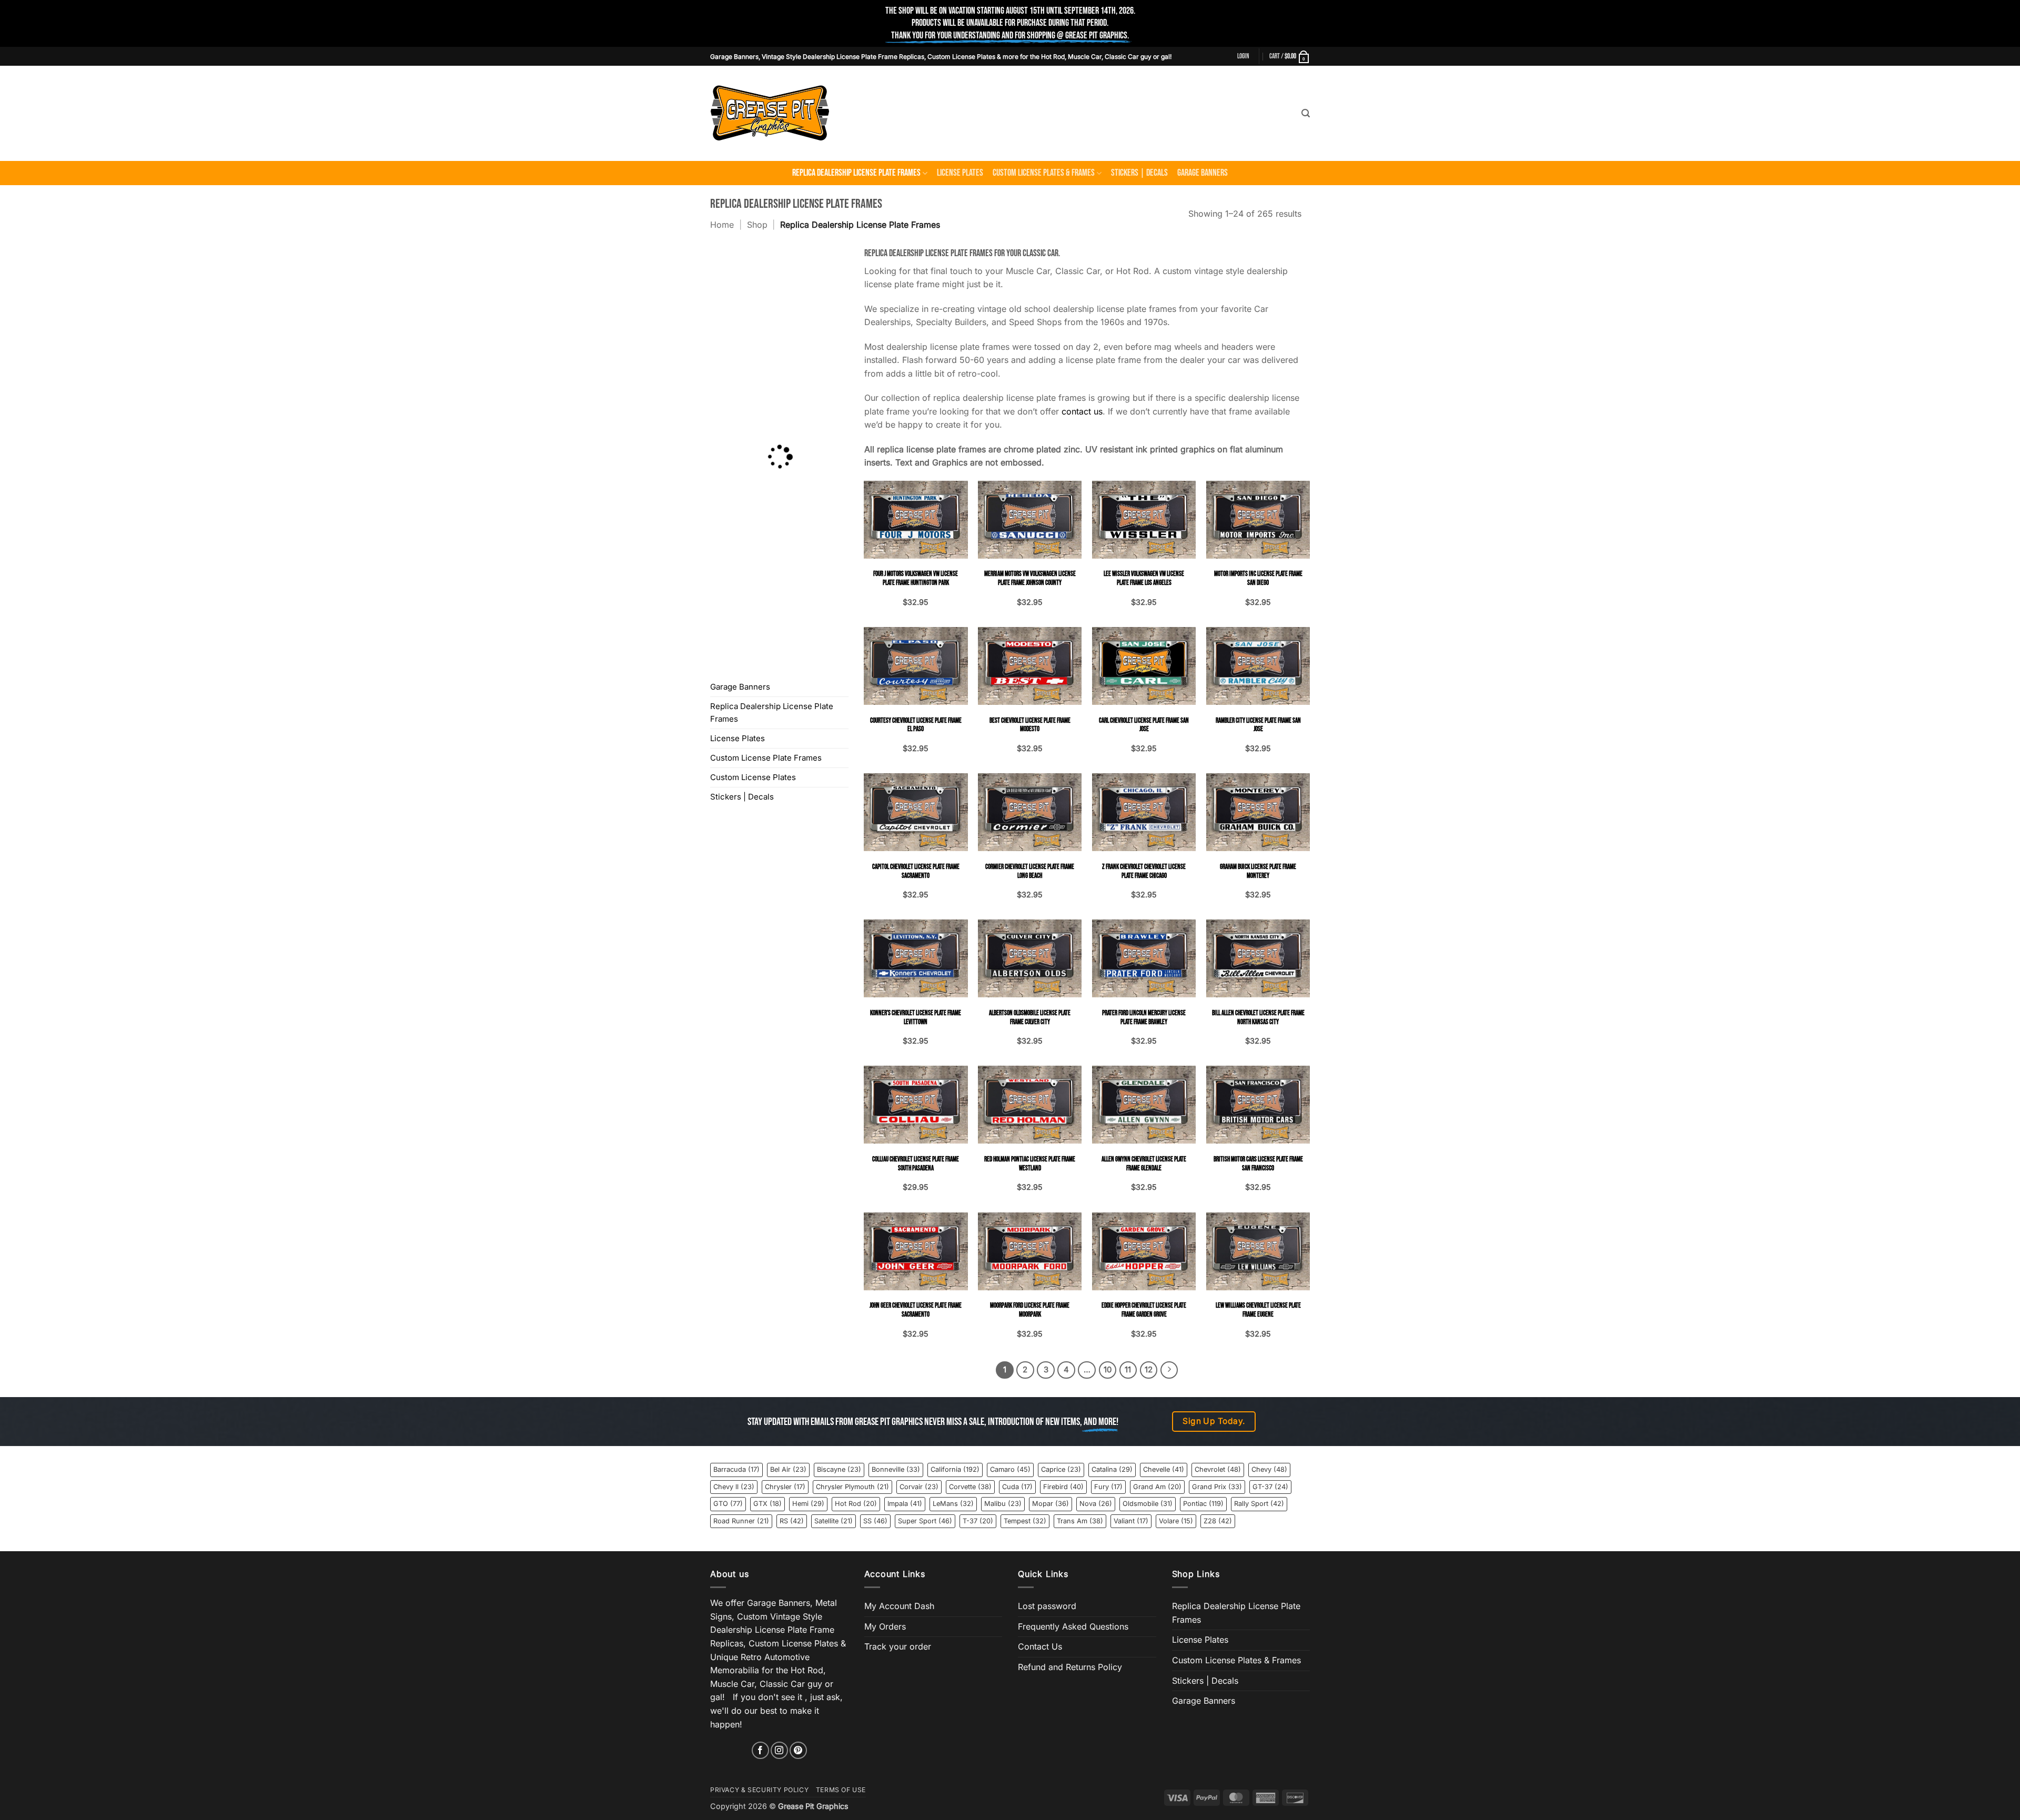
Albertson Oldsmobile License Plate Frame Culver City (1030, 1018)
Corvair (919, 1487)
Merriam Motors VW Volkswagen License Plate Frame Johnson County (1030, 578)
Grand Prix (1217, 1487)
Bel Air (788, 1469)
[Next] (1169, 1370)
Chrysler (785, 1487)
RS (792, 1521)
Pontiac (1203, 1504)
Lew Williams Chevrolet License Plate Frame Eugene (1258, 1310)
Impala (905, 1504)
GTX (767, 1504)
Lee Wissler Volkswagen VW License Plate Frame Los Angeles (1144, 578)
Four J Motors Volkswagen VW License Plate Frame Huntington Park (916, 578)
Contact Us (1040, 1646)
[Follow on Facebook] (760, 1750)
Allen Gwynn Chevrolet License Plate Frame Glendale (1144, 1164)
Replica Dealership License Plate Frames (856, 173)
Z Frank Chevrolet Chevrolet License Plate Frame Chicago (1144, 871)
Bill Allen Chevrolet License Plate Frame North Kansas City (1258, 1018)
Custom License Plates (753, 777)
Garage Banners (1203, 173)
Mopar (1051, 1504)
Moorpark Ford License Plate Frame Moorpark (1030, 1310)
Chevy (1269, 1469)
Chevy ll (734, 1487)
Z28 (1218, 1521)
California (955, 1469)
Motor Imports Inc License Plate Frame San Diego (1258, 578)
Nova (1096, 1504)
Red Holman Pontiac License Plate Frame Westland (1030, 1164)
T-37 (978, 1521)
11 (1128, 1370)
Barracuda (736, 1469)
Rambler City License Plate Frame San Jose (1258, 725)
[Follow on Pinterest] (798, 1750)
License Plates (960, 173)
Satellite (834, 1521)
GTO (728, 1504)
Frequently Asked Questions (1073, 1626)
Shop (757, 225)
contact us (1082, 411)
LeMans (953, 1504)
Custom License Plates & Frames (1044, 173)
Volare (1176, 1521)
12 (1149, 1370)
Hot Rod (856, 1504)
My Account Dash (899, 1606)
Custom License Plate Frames (766, 758)
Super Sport (925, 1521)
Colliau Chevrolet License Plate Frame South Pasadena (916, 1164)
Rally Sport (1259, 1504)
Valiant (1131, 1521)
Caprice (1061, 1469)
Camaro (1010, 1469)
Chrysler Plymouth (852, 1487)
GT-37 (1270, 1487)
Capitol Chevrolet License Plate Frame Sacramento (916, 871)
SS (875, 1521)
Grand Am (1157, 1487)
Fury (1108, 1487)
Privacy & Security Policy (759, 1790)
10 (1108, 1370)
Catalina (1112, 1469)
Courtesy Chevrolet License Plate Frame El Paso (916, 725)
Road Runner (741, 1521)
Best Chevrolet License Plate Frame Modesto (1030, 725)
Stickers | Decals (1139, 173)
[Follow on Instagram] (779, 1750)
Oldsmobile (1148, 1504)
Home (722, 225)
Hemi (808, 1504)
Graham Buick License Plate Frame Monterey (1258, 871)
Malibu (1003, 1504)
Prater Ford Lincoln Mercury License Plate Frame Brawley (1144, 1018)
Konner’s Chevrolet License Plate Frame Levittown (916, 1018)
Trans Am (1080, 1521)
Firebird (1063, 1487)
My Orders (885, 1626)
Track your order (898, 1646)
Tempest (1025, 1521)
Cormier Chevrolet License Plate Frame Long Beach (1030, 871)
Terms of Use (841, 1790)
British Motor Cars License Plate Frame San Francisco (1258, 1164)
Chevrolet (1218, 1469)
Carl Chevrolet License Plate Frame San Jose (1144, 725)
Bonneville (896, 1469)
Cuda (1017, 1487)
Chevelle (1164, 1469)
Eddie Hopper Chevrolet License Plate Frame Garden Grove (1144, 1310)
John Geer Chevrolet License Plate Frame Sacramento (916, 1310)
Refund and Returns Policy (1070, 1667)
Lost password (1047, 1606)
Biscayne (839, 1469)
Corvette (970, 1487)
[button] (1243, 56)
